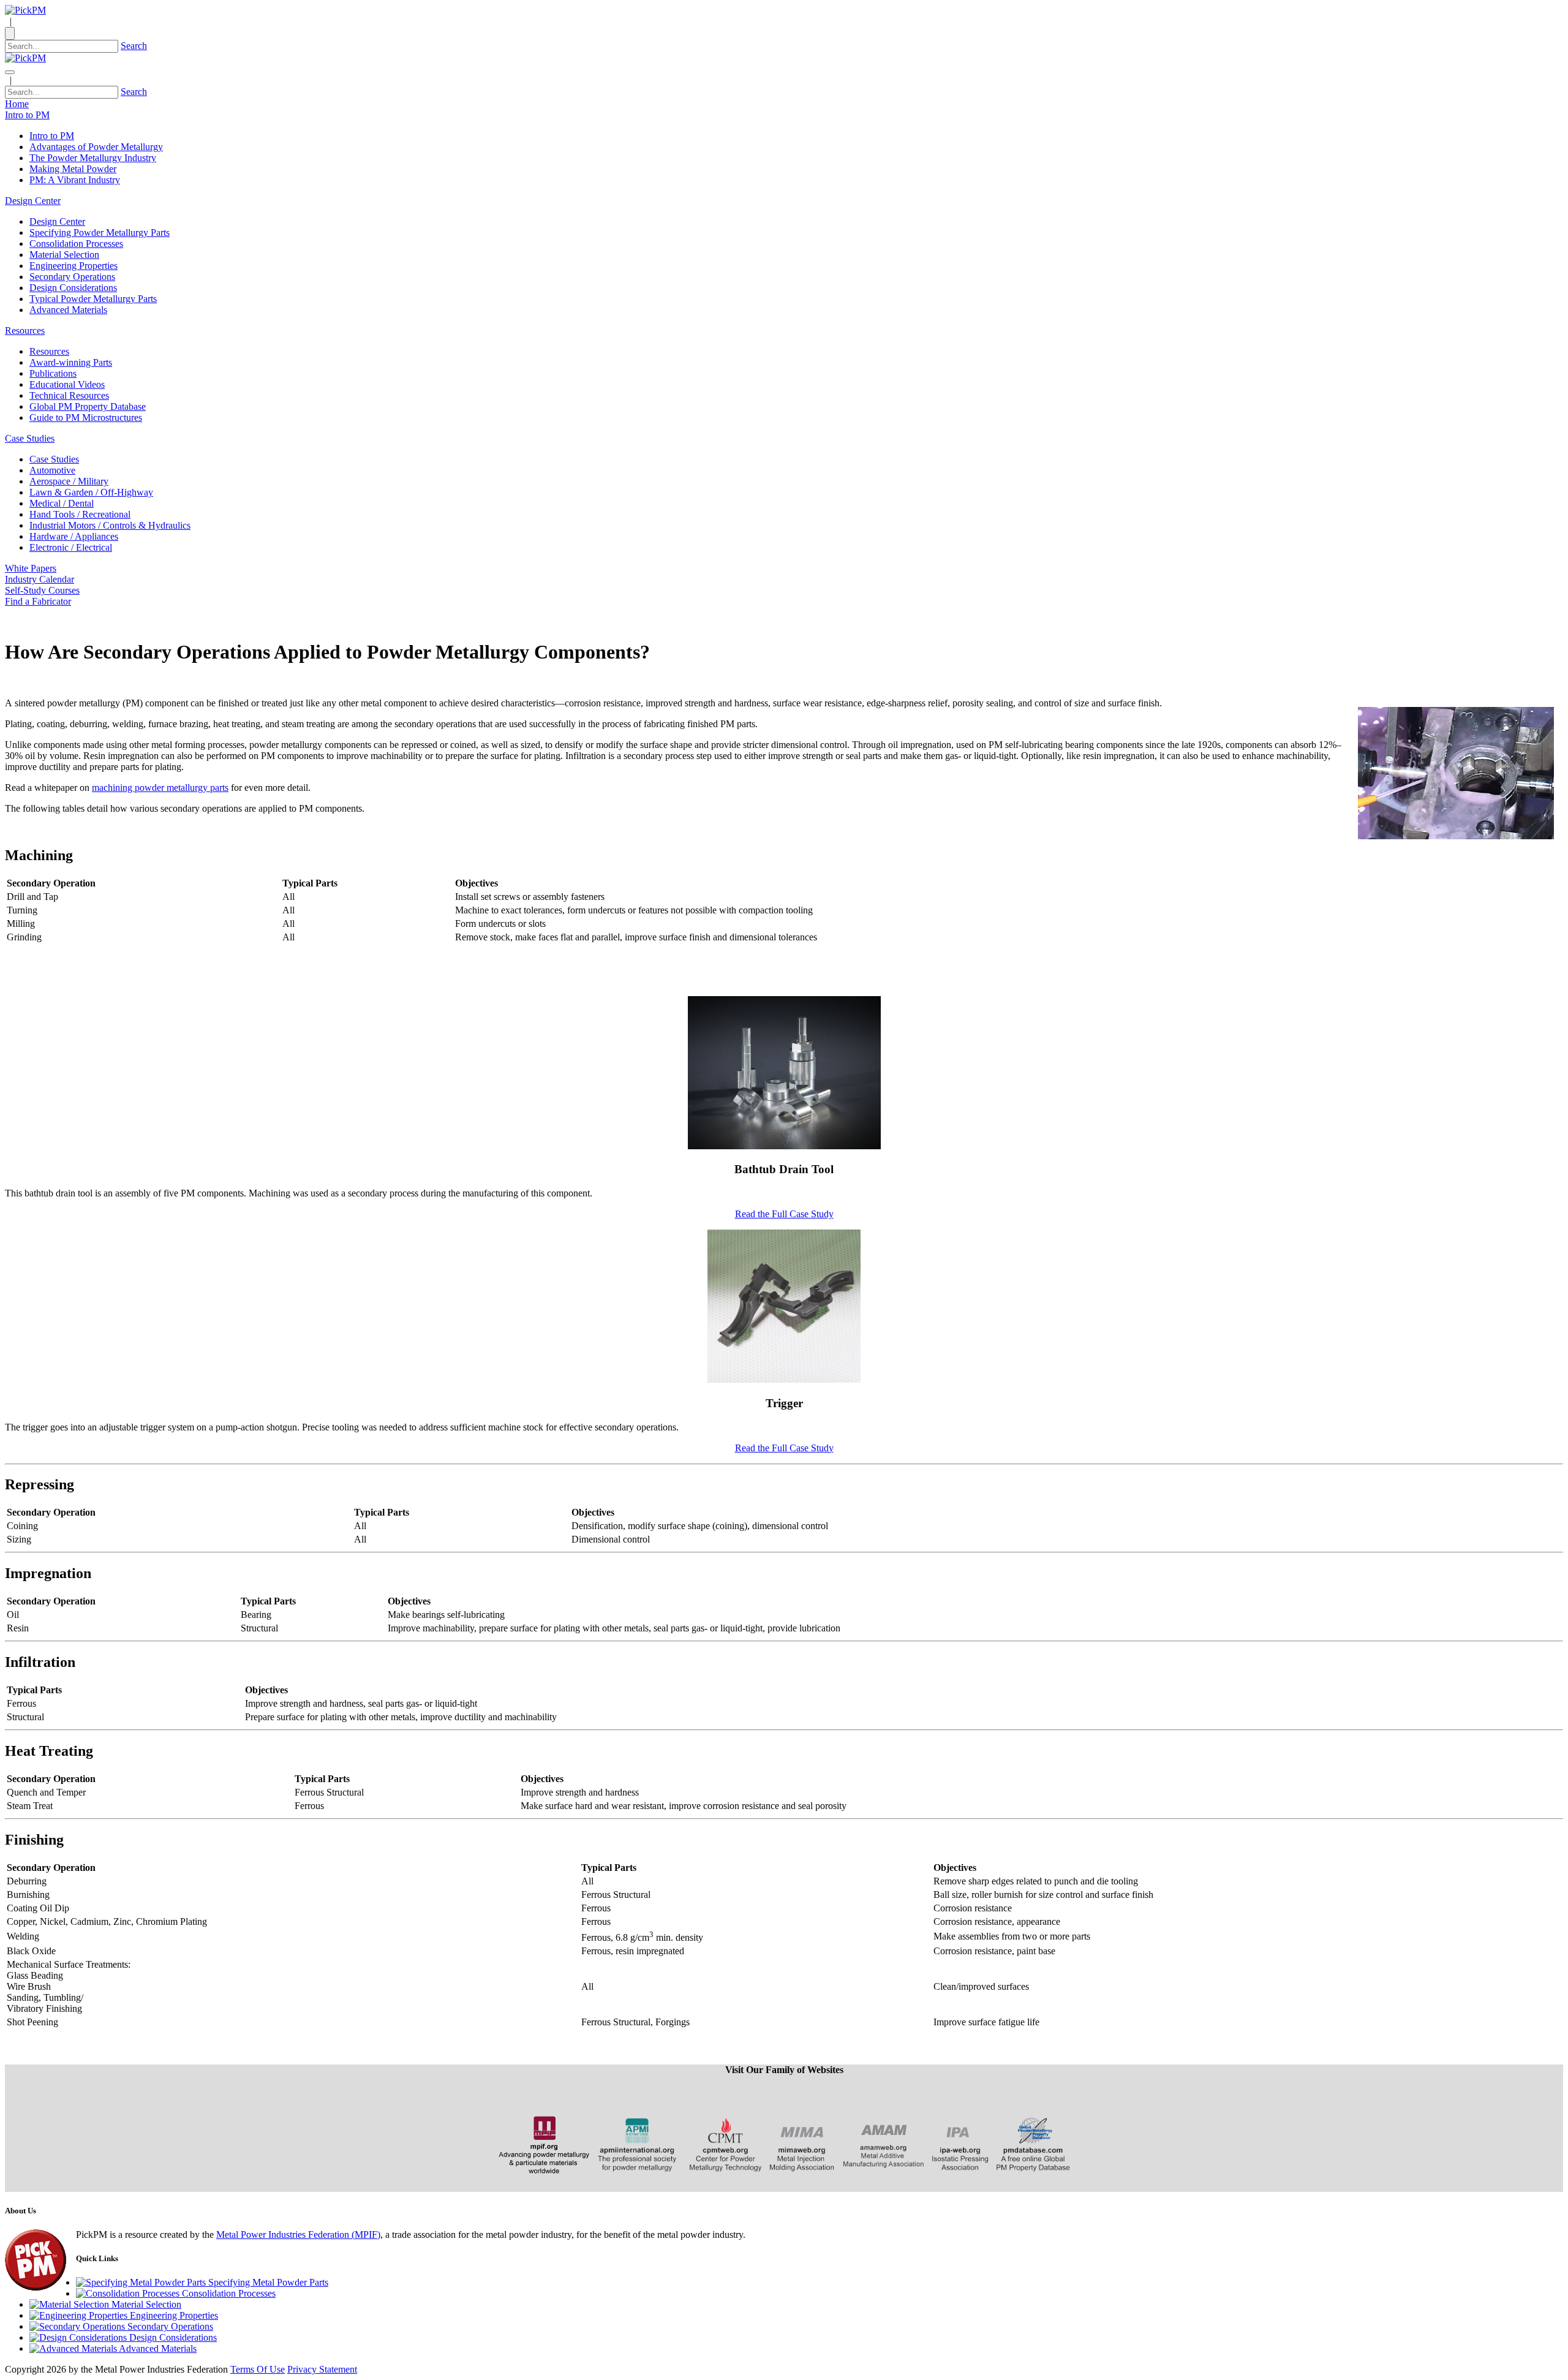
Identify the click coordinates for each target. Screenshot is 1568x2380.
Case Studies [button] (30, 438)
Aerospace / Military (69, 481)
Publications (53, 373)
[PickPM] (25, 10)
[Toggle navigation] (10, 72)
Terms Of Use (258, 2369)
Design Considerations (73, 288)
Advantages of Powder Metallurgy (96, 147)
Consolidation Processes (76, 244)
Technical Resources (69, 395)
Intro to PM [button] (27, 115)
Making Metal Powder (73, 169)
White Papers (31, 568)
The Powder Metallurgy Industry (93, 158)
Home (17, 104)
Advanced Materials (68, 310)
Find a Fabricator (38, 601)
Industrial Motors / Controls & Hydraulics (110, 525)
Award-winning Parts (71, 362)
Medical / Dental (62, 503)
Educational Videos (67, 384)
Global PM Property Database (88, 406)
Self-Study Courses (42, 590)
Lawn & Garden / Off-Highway (91, 492)
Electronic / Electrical (71, 547)
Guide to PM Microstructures (86, 417)
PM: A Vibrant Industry (75, 180)
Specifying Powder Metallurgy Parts (100, 232)
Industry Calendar (40, 579)
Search (134, 46)
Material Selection (64, 255)
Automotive (52, 470)
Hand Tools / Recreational (80, 514)
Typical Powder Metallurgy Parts (93, 299)
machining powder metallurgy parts (160, 788)
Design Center (57, 221)
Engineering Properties (73, 266)
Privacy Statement (322, 2369)
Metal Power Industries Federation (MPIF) (298, 2235)
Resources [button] (25, 331)
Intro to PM (52, 136)
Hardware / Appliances (74, 536)
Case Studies (54, 459)
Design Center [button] (33, 201)
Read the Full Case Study (784, 1214)
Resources (49, 351)
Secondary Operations (72, 277)
